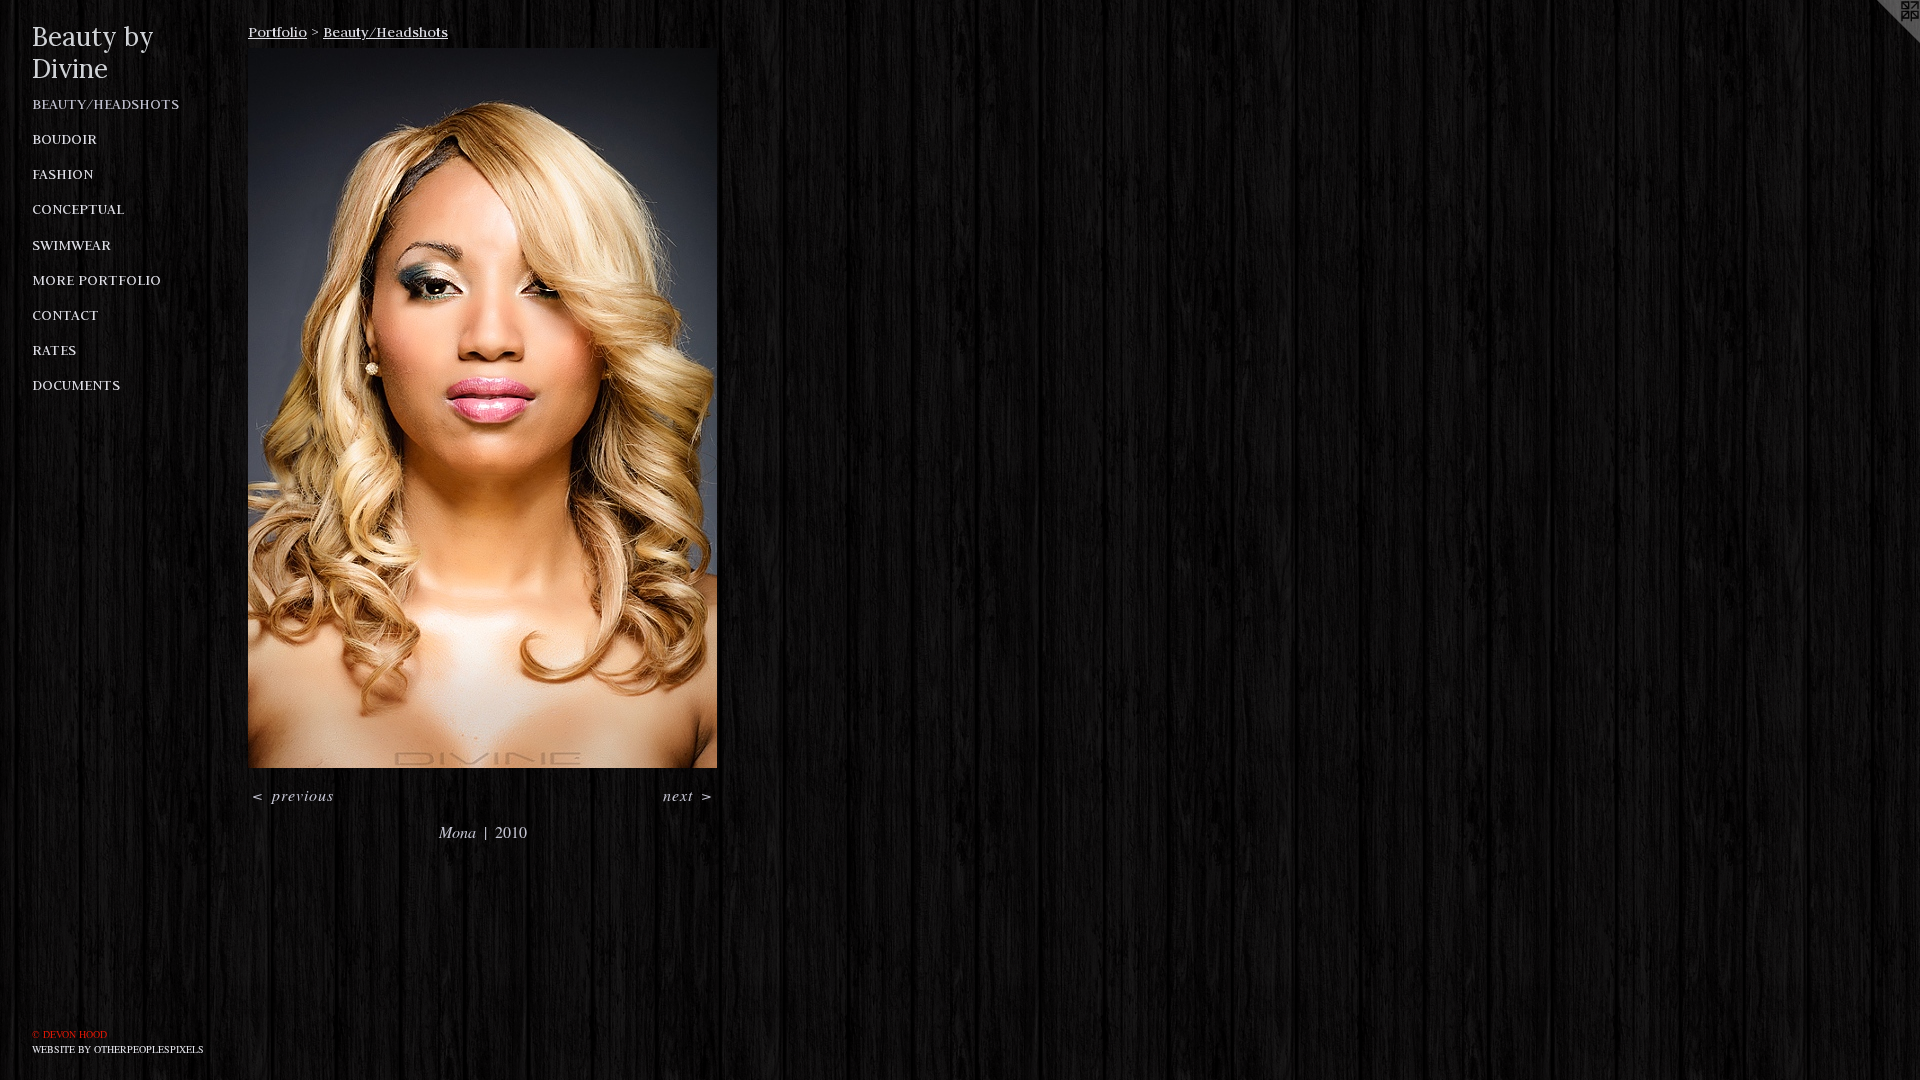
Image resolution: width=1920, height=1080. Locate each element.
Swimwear (71, 245)
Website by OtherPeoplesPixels (118, 1049)
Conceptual (78, 209)
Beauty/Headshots (105, 104)
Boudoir (64, 139)
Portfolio (277, 32)
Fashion (62, 174)
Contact (65, 315)
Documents (76, 385)
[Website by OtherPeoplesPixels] (1880, 40)
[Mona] (482, 408)
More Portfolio (96, 280)
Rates (54, 350)
